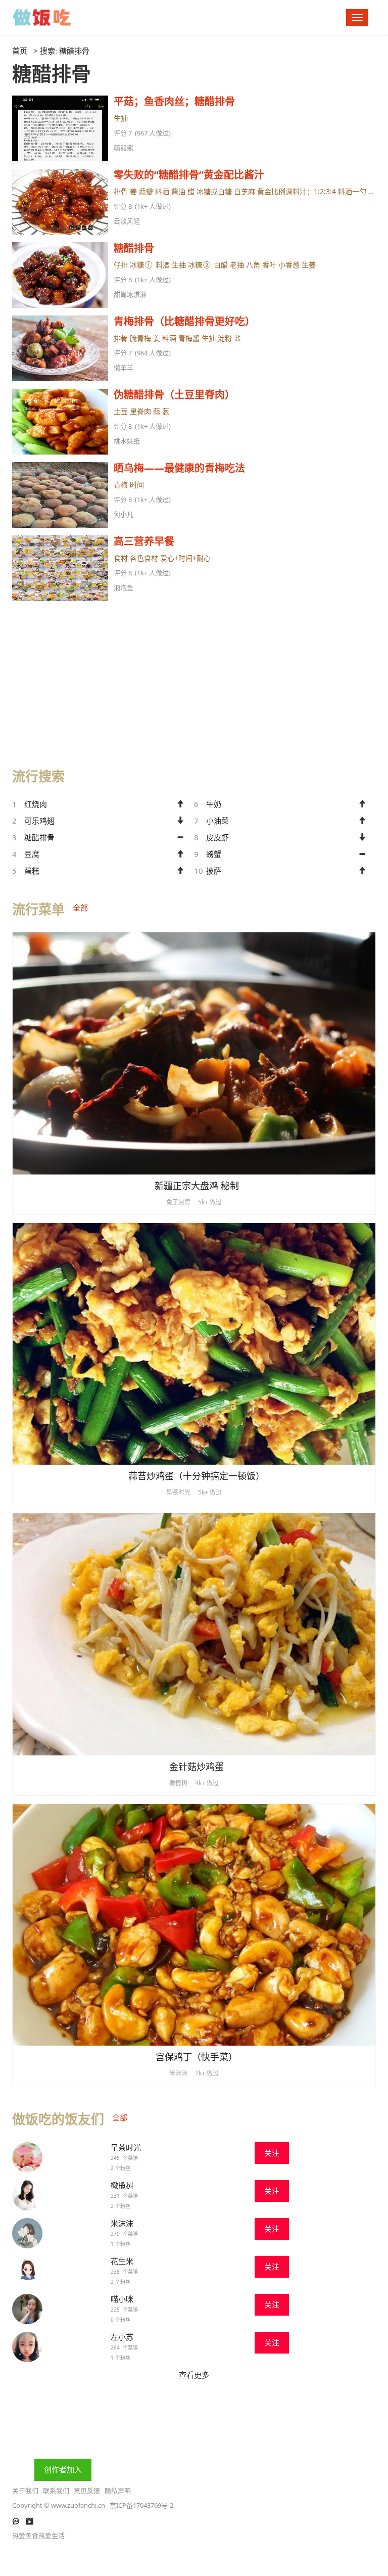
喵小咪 (122, 2299)
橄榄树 (122, 2185)
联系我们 (56, 2491)
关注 (272, 2153)
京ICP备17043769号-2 (141, 2505)
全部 (80, 908)
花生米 (122, 2261)
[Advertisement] (194, 680)
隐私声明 (118, 2491)
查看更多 (194, 2375)
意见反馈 (87, 2491)
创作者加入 (63, 2469)
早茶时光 (126, 2147)
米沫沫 (122, 2223)
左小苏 (122, 2337)
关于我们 (25, 2491)
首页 (20, 51)
